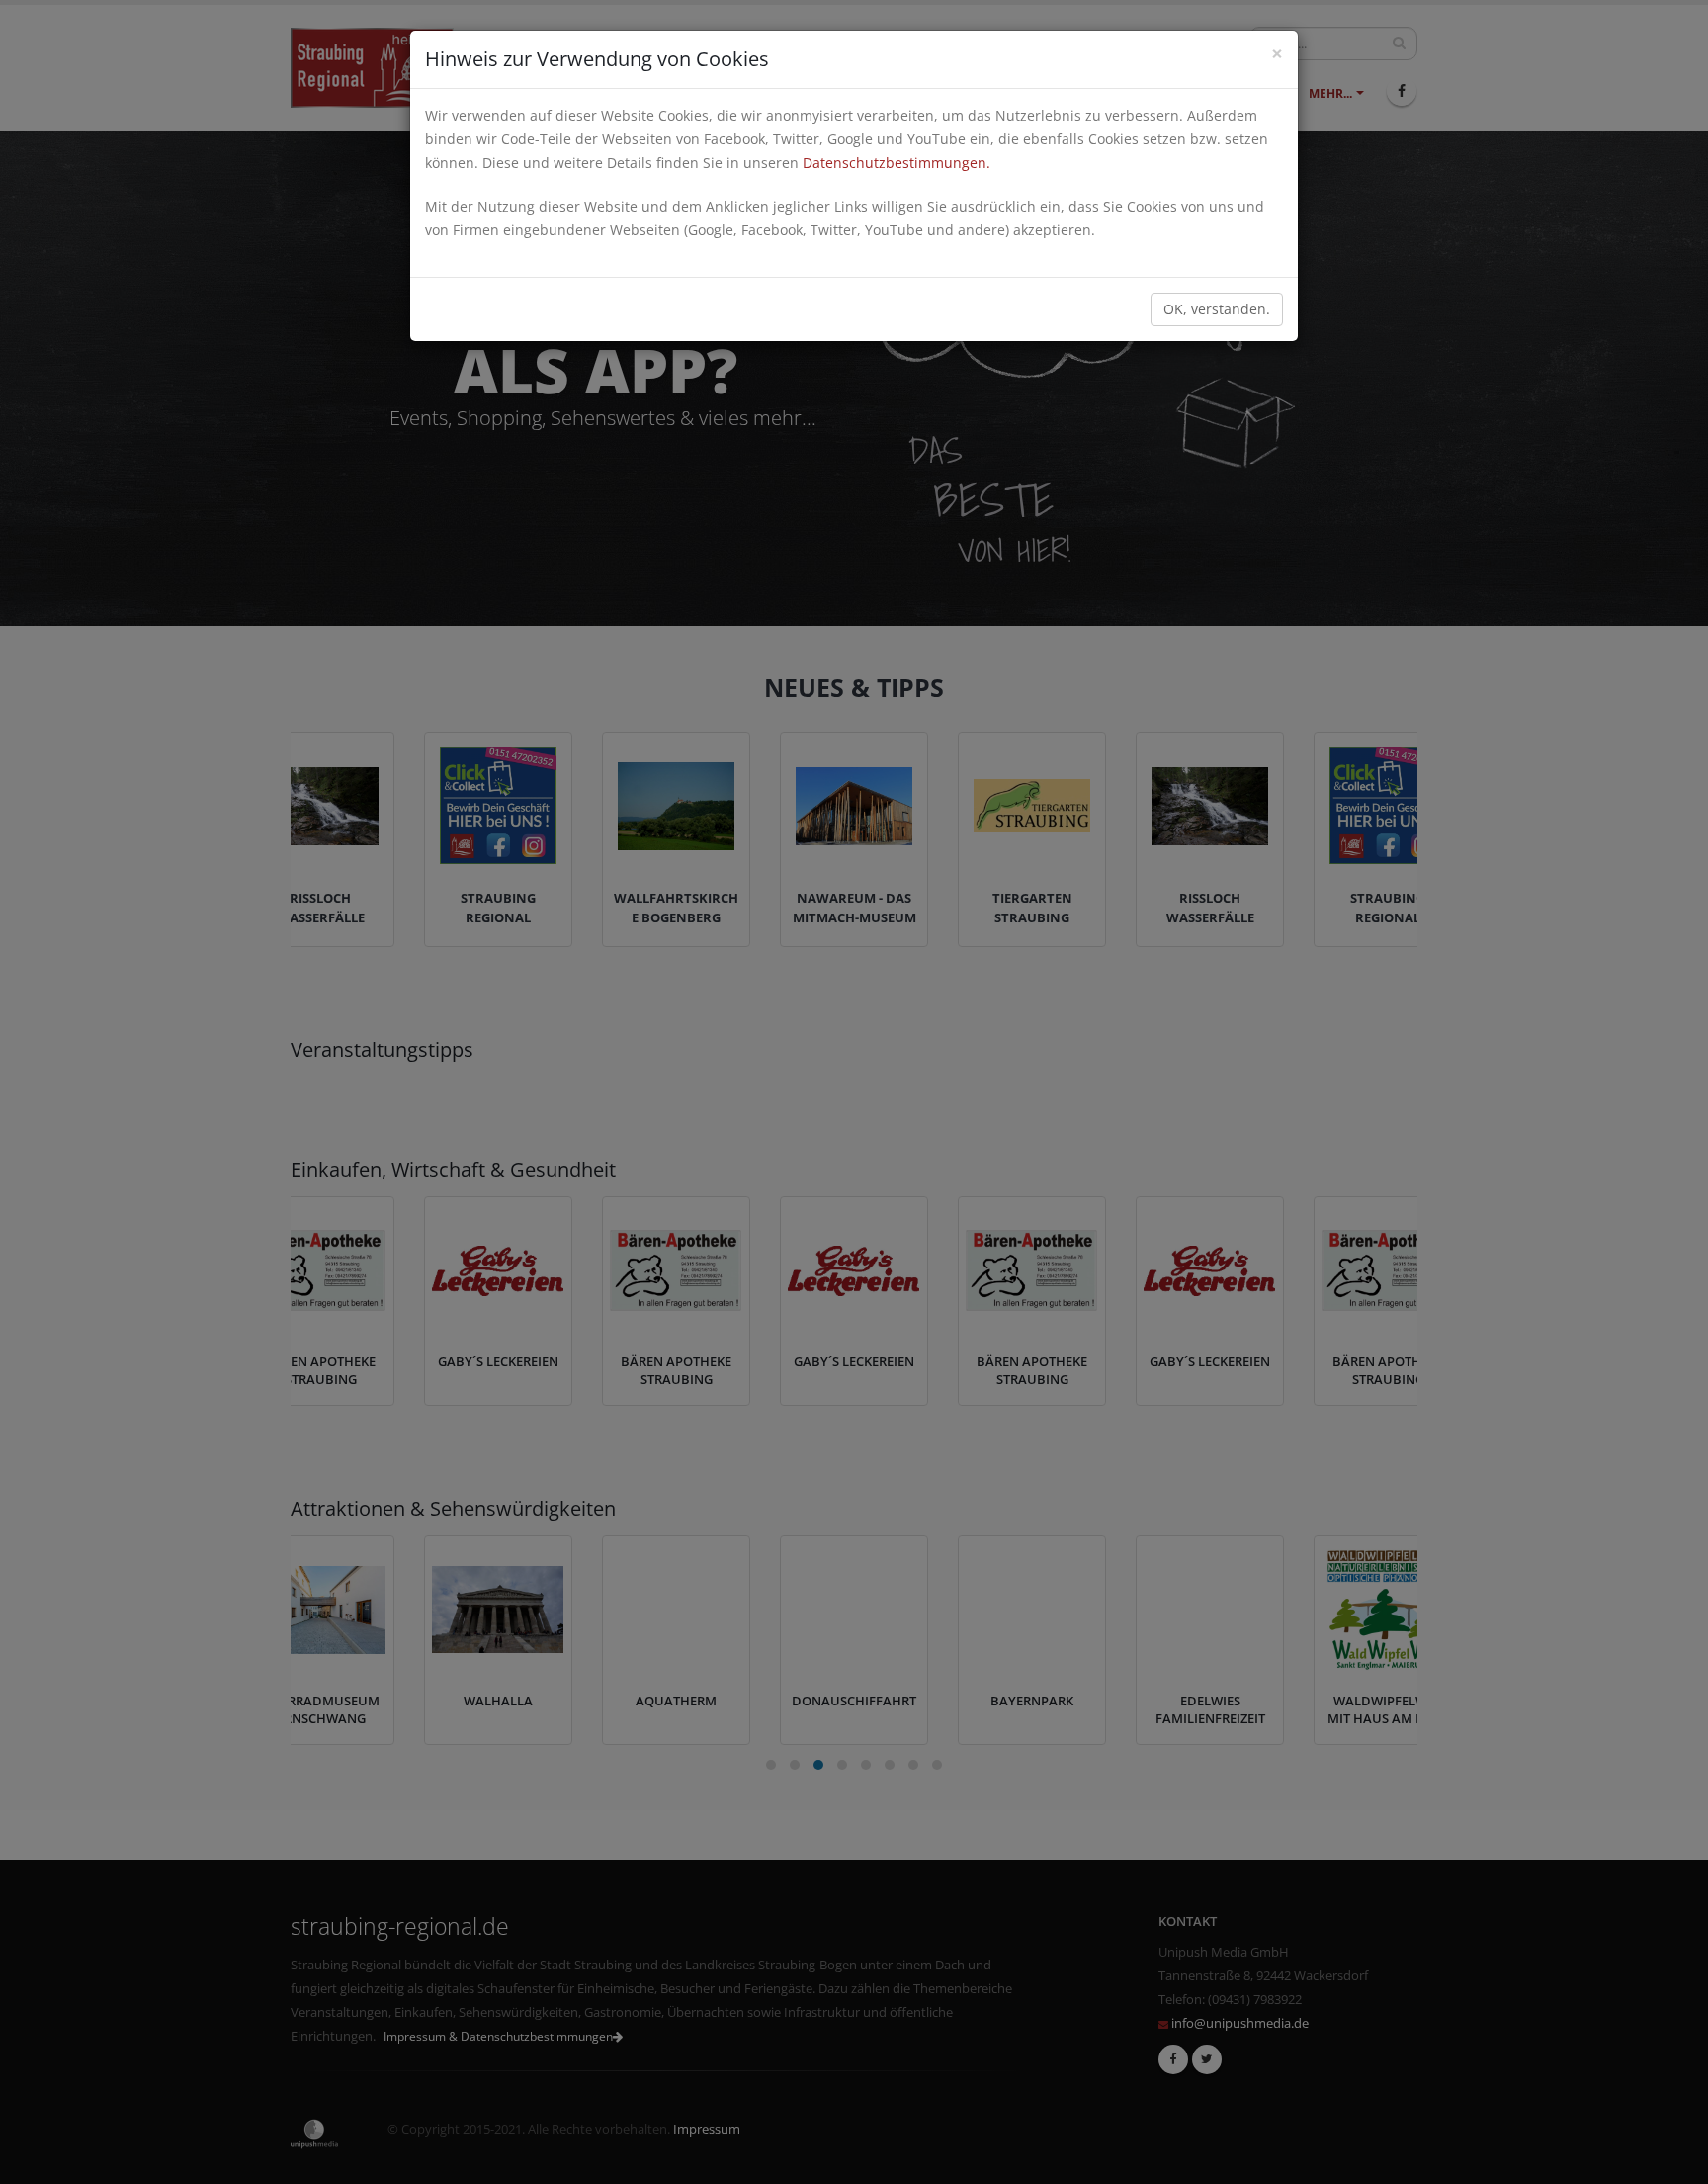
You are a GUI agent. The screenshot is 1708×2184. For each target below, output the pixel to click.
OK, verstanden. (1217, 309)
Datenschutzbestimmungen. (897, 163)
